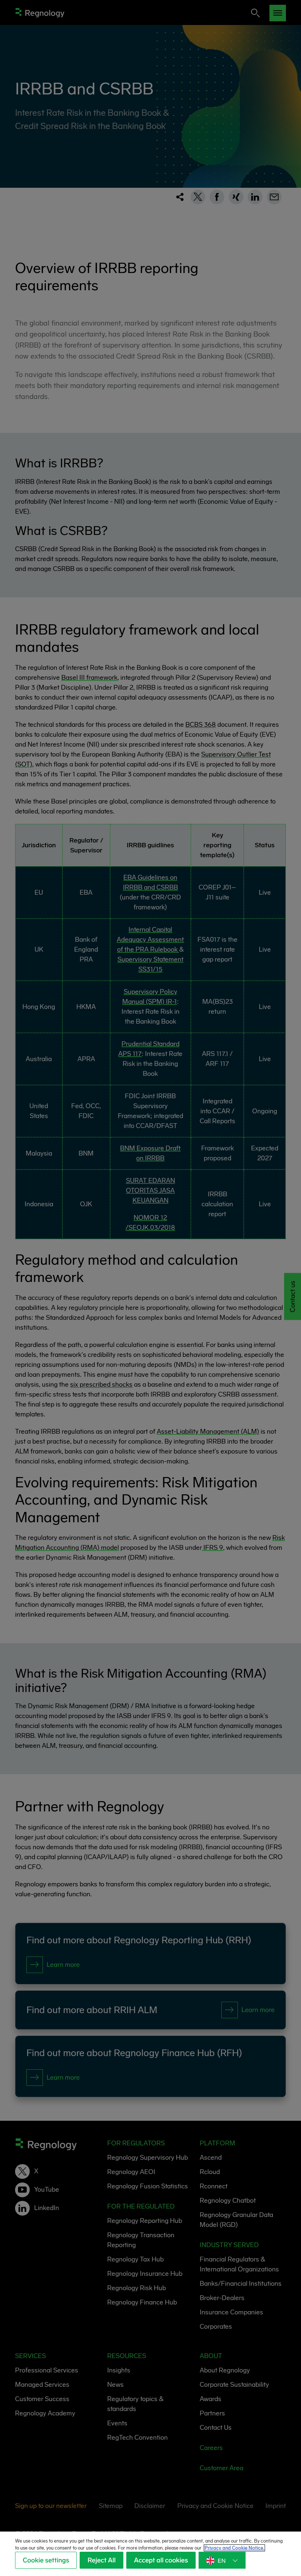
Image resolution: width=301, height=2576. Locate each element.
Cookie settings (46, 2560)
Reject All (101, 2560)
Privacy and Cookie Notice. (234, 2548)
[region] (150, 2554)
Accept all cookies (161, 2560)
